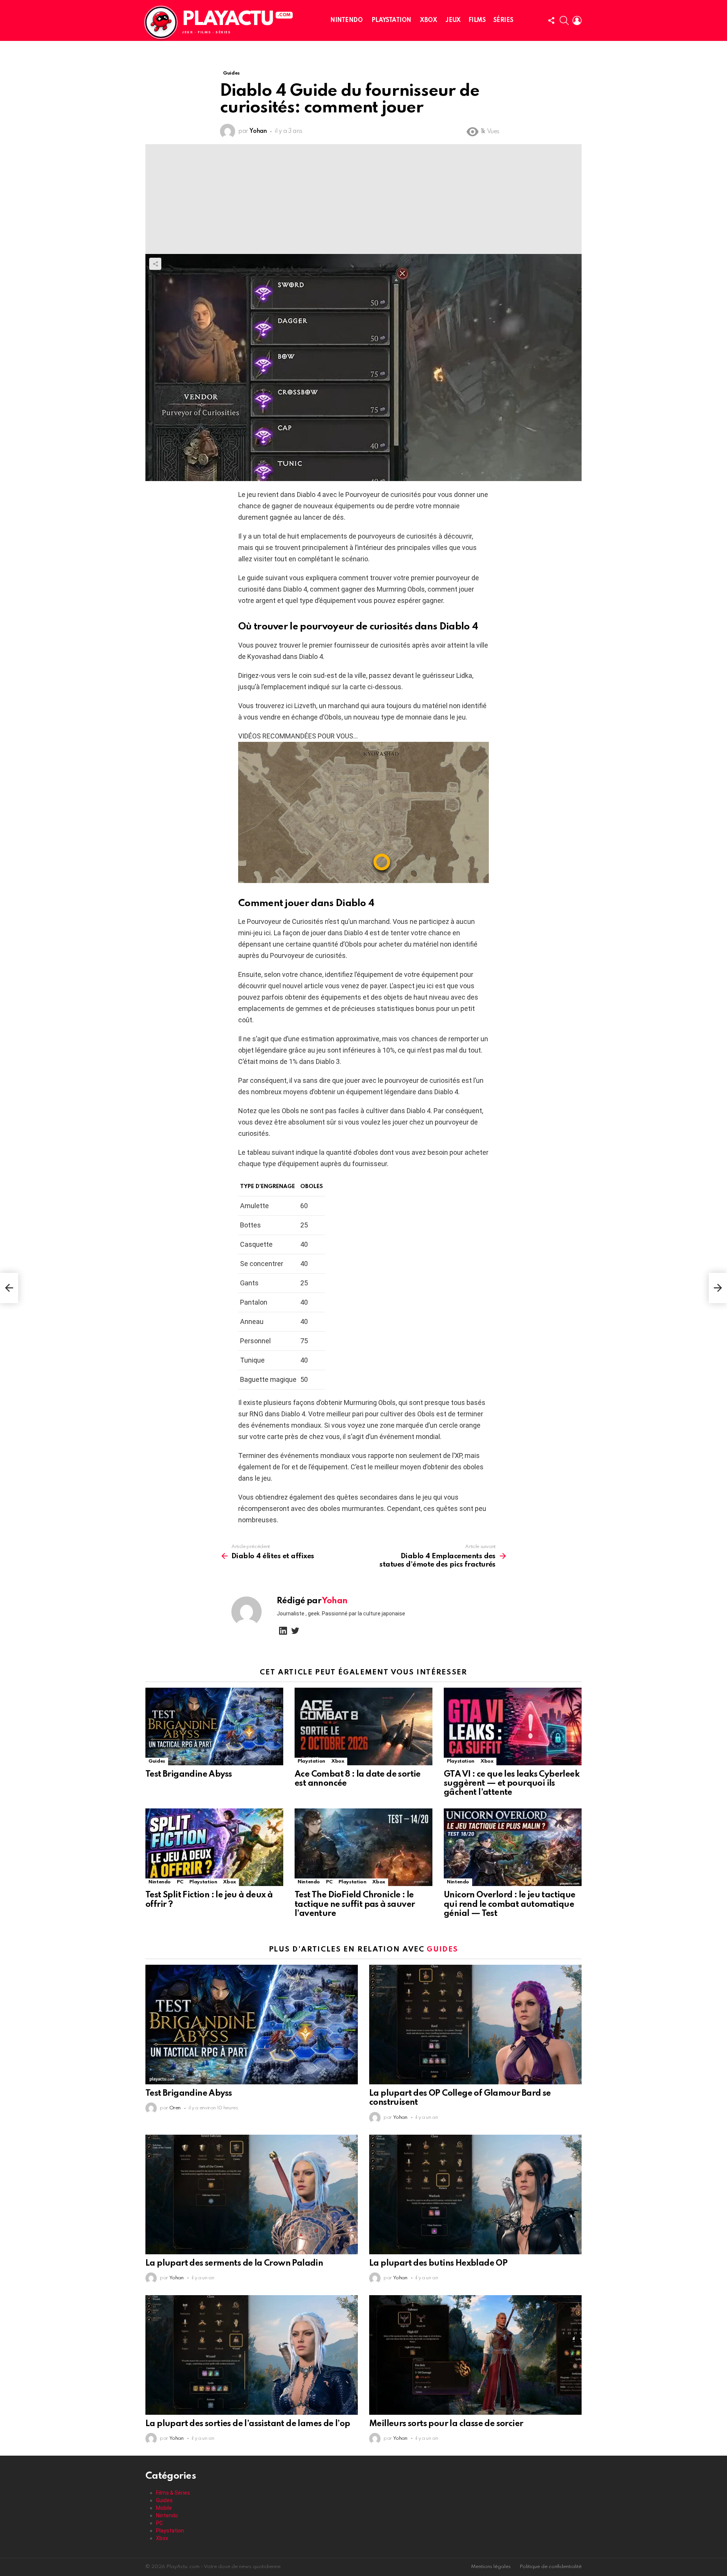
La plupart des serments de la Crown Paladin (234, 2263)
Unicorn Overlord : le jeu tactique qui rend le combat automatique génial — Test (510, 1904)
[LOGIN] (577, 20)
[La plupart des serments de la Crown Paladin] (252, 2194)
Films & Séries (173, 2493)
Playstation (391, 20)
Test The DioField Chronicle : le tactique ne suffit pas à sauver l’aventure (355, 1904)
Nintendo (346, 20)
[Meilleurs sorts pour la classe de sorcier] (475, 2355)
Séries (503, 20)
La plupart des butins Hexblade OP (438, 2263)
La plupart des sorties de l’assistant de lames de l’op (248, 2424)
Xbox (428, 20)
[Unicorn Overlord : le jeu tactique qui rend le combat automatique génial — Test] (513, 1847)
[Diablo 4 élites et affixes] (9, 1288)
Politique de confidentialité (551, 2567)
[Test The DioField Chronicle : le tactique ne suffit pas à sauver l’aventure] (363, 1847)
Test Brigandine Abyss (189, 1774)
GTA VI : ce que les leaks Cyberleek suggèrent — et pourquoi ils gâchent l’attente (512, 1783)
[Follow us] (551, 20)
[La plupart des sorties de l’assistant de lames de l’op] (252, 2355)
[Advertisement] (363, 197)
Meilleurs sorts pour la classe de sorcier (446, 2424)
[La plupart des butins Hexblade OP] (475, 2194)
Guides (157, 1761)
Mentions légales (491, 2567)
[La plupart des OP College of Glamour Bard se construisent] (475, 2025)
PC (180, 1882)
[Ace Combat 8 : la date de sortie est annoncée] (363, 1726)
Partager (155, 264)
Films (477, 20)
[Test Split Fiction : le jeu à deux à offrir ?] (214, 1847)
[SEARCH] (564, 20)
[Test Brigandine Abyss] (214, 1726)
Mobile (164, 2508)
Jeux (453, 20)
